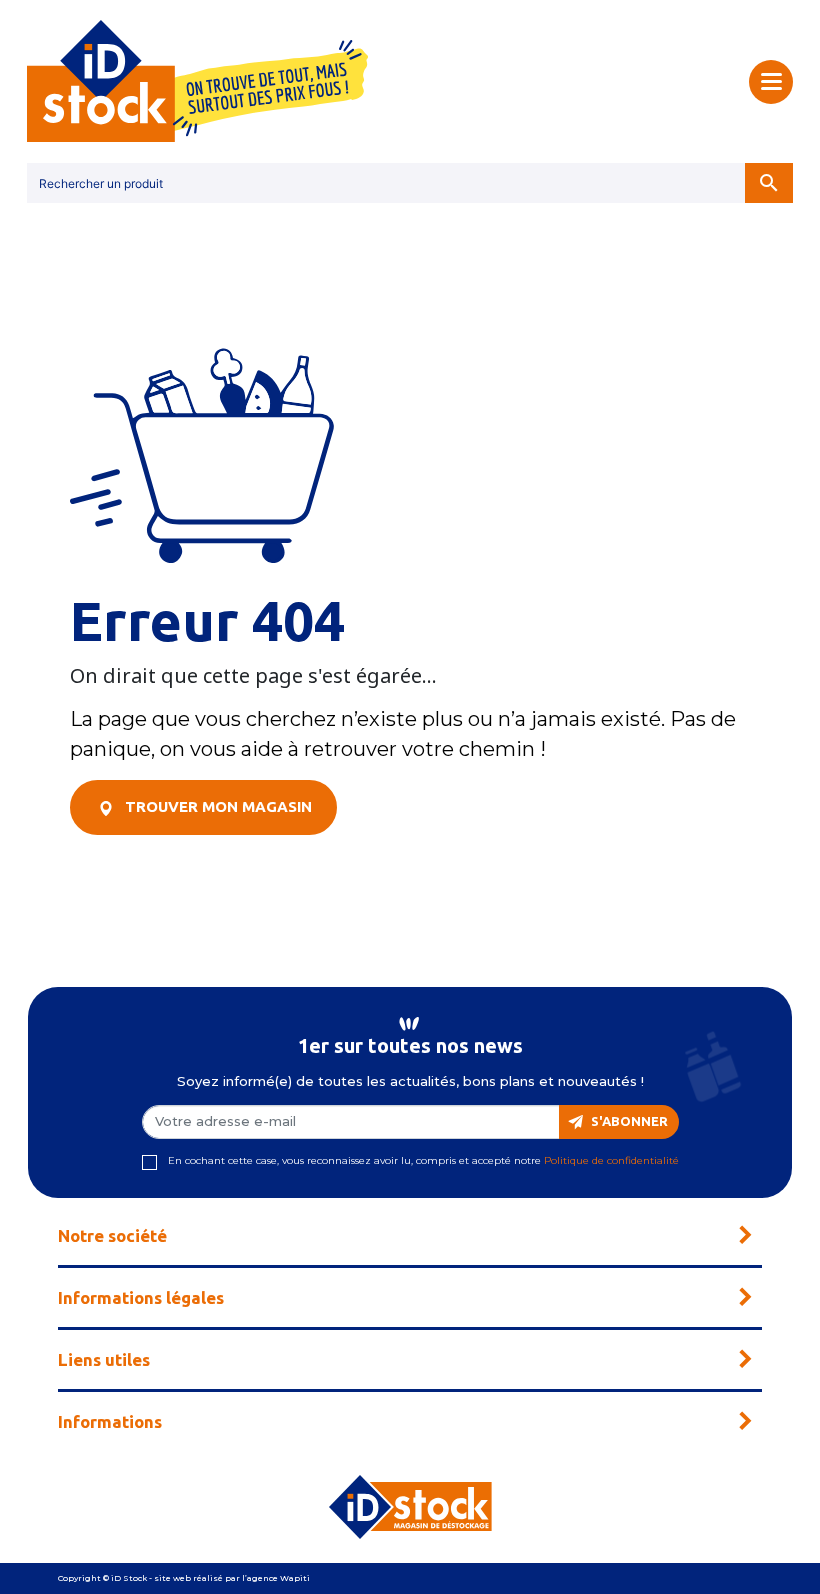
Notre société (112, 1235)
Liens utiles (104, 1359)
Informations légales (141, 1297)
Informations (110, 1421)
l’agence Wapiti (276, 1578)
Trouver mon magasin (216, 806)
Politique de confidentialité (611, 1160)
